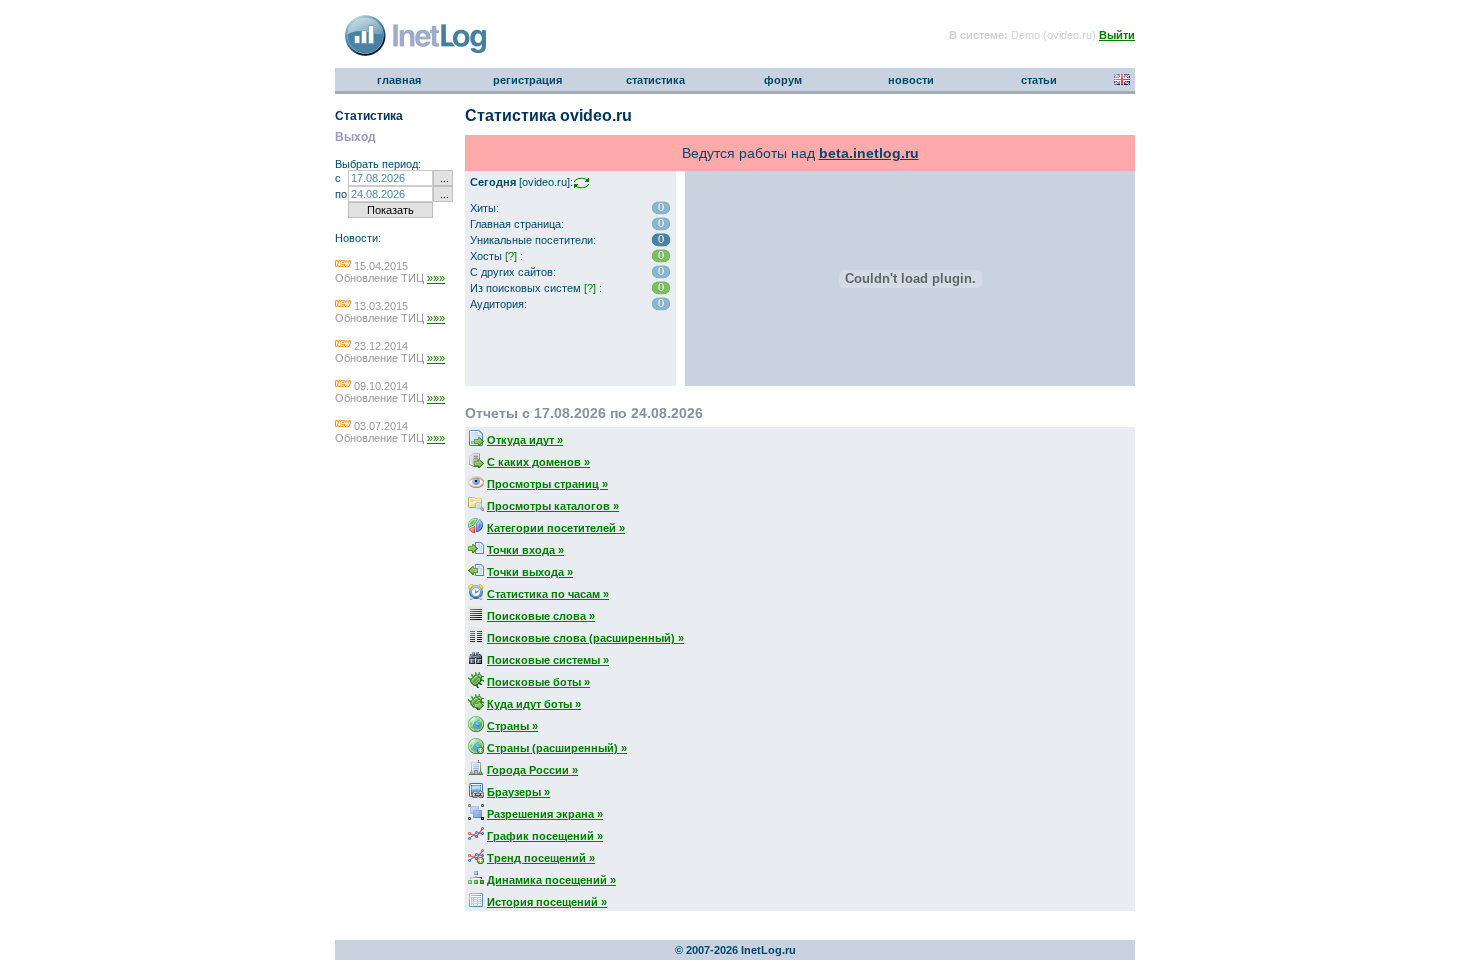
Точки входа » (525, 550)
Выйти (1117, 35)
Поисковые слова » (541, 616)
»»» (436, 278)
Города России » (532, 770)
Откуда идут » (525, 440)
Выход (355, 137)
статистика (655, 80)
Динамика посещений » (551, 880)
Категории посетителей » (556, 528)
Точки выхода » (530, 572)
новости (911, 80)
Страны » (512, 726)
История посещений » (547, 902)
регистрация (527, 80)
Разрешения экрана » (545, 814)
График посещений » (545, 836)
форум (783, 80)
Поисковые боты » (538, 682)
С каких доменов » (538, 462)
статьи (1039, 80)
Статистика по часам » (548, 594)
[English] (1122, 81)
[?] (511, 256)
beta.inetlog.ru (869, 153)
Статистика (369, 116)
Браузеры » (518, 792)
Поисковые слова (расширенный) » (585, 638)
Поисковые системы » (548, 660)
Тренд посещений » (541, 858)
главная (399, 80)
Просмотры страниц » (547, 484)
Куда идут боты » (534, 704)
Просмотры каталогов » (553, 506)
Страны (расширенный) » (557, 748)
